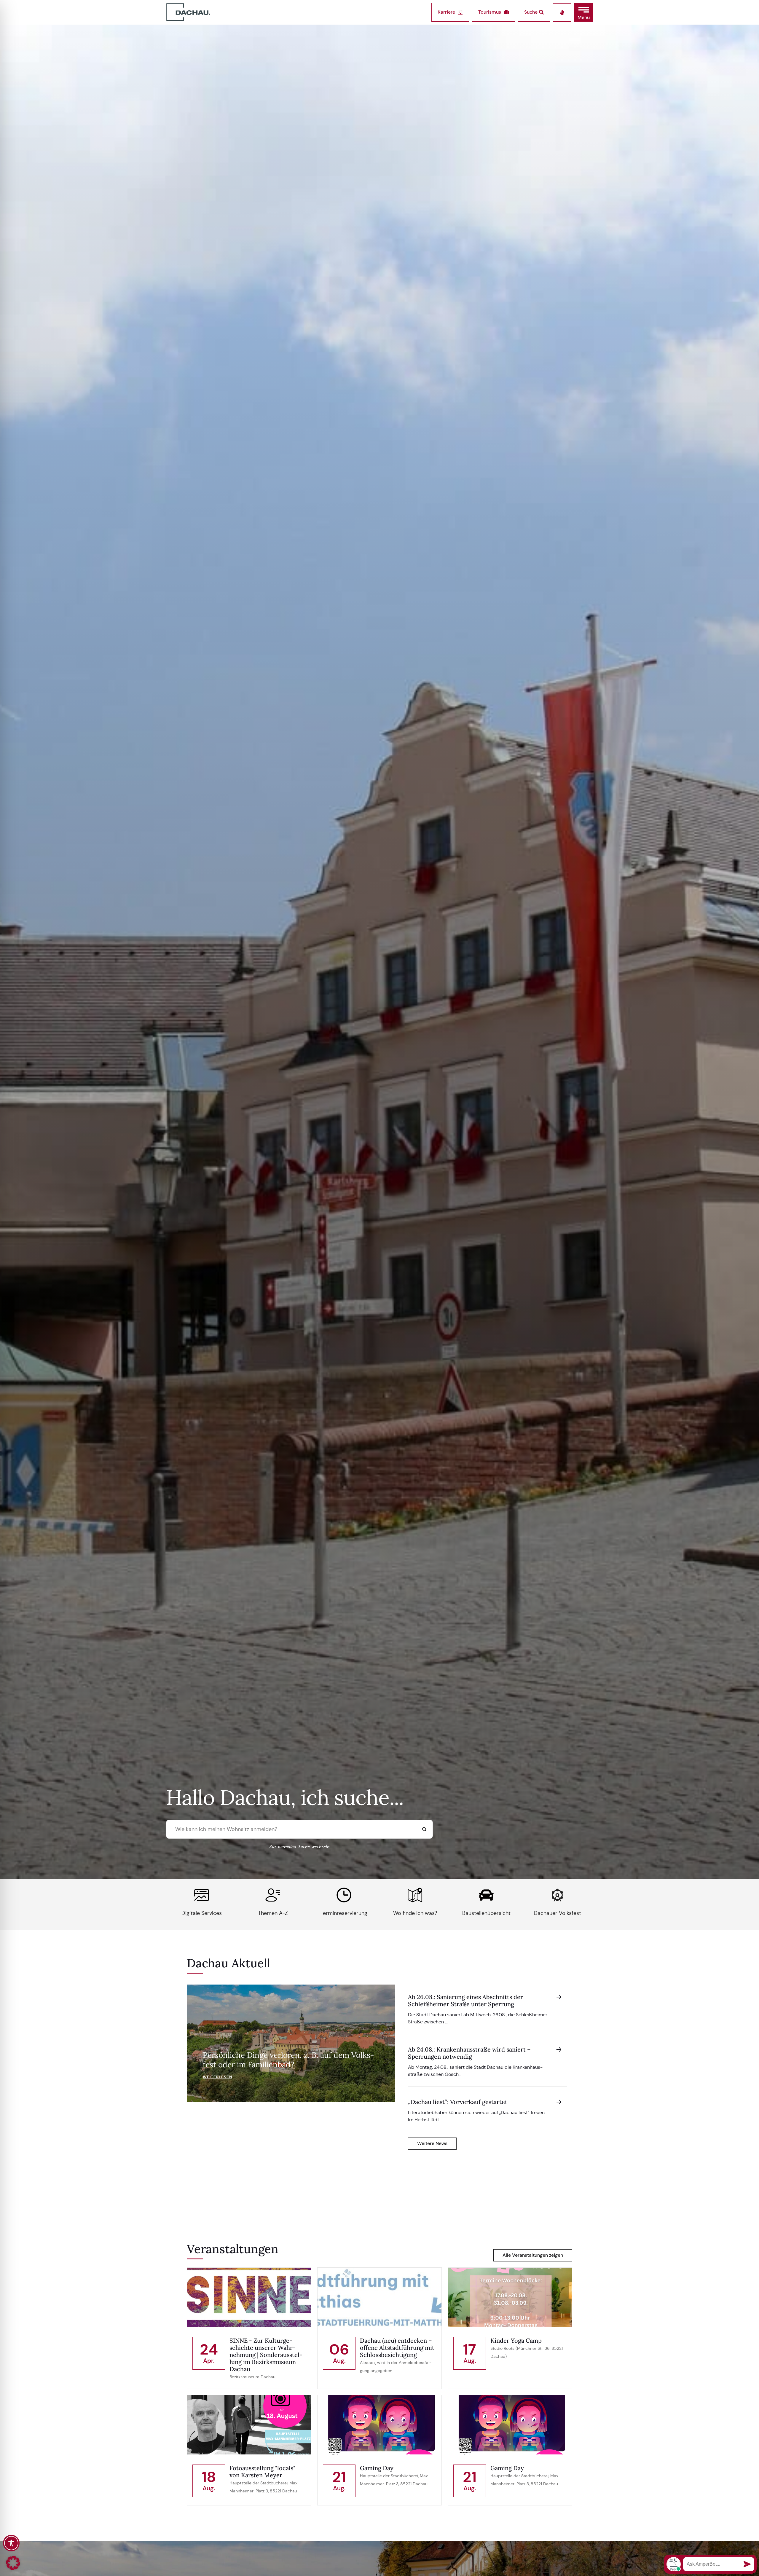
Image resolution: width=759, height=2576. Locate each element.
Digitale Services (202, 1913)
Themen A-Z (273, 1913)
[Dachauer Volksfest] (557, 1895)
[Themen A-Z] (273, 1895)
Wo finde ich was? (415, 1913)
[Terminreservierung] (344, 1895)
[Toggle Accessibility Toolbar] (11, 2543)
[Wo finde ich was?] (415, 1895)
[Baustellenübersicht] (486, 1895)
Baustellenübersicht (486, 1913)
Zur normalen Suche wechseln (299, 1847)
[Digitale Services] (202, 1895)
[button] (584, 12)
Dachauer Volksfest (557, 1913)
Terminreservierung (344, 1913)
